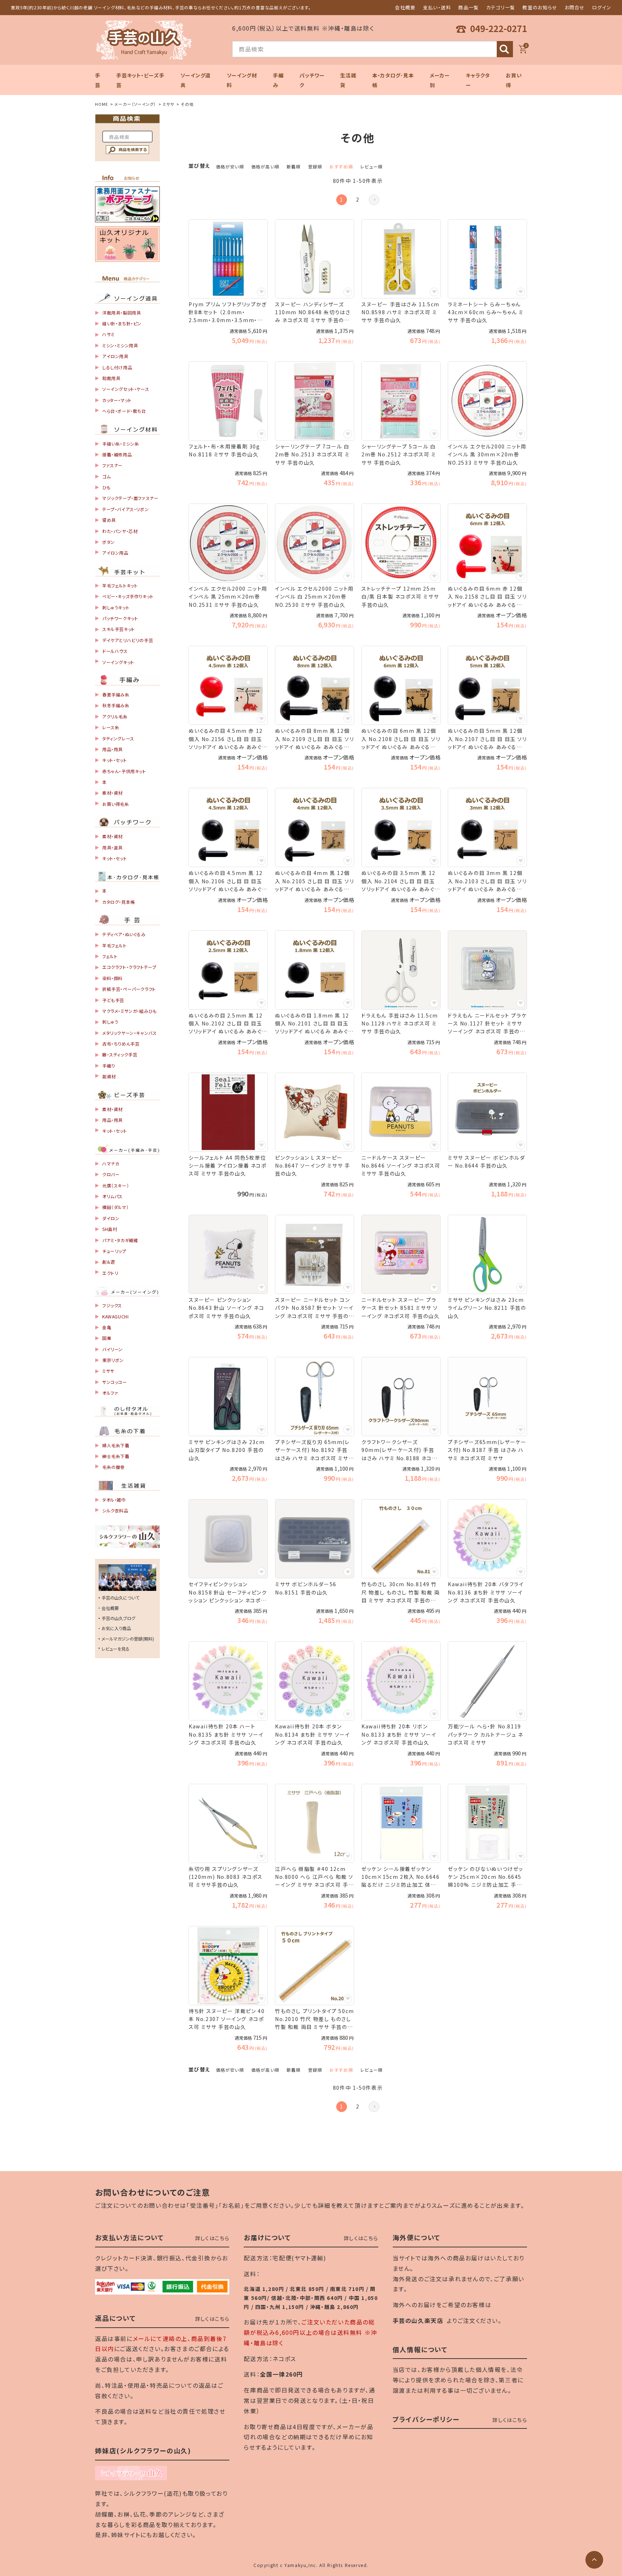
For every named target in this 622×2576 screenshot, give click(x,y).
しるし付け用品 (117, 367)
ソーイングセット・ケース (126, 389)
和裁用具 (111, 378)
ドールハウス (115, 651)
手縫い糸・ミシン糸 (121, 444)
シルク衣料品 (115, 1510)
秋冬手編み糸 (116, 705)
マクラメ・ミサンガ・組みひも (129, 1011)
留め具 (109, 520)
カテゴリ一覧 (501, 7)
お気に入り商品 (116, 1628)
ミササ (168, 104)
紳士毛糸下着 (116, 1456)
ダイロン (111, 1218)
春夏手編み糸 (116, 694)
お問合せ (575, 7)
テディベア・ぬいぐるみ (124, 934)
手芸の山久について (120, 1598)
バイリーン (112, 1349)
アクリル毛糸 (115, 716)
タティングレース (118, 738)
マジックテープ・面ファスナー (130, 498)
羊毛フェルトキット (120, 585)
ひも (106, 487)
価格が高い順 (265, 166)
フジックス (112, 1305)
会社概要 (405, 7)
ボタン (109, 542)
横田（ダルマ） (115, 1207)
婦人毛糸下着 (116, 1445)
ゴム (106, 476)
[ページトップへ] (594, 2560)
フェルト (110, 956)
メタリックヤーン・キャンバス (129, 1033)
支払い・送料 (437, 7)
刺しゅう (110, 1022)
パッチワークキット (120, 618)
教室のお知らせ (540, 7)
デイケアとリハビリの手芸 (128, 640)
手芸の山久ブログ (118, 1618)
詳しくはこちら (212, 2238)
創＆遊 (109, 1262)
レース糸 (111, 727)
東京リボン (113, 1360)
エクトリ (110, 1273)
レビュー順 (371, 166)
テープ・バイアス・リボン (125, 509)
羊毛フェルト (114, 945)
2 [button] (358, 199)
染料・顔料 (112, 978)
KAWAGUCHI (115, 1316)
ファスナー (112, 465)
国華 (107, 1338)
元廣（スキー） (116, 1185)
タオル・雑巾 (114, 1500)
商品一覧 (468, 7)
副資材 (109, 1076)
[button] (374, 200)
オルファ (110, 1393)
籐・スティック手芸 (120, 1054)
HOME (102, 104)
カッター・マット (117, 400)
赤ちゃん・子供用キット (124, 771)
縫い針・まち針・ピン (122, 323)
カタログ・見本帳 (119, 902)
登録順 (315, 166)
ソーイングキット (118, 662)
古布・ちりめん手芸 (121, 1044)
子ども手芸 (113, 1000)
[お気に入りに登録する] (261, 292)
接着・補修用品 (117, 454)
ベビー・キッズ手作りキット (128, 596)
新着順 (294, 166)
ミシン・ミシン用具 (120, 345)
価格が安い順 (230, 166)
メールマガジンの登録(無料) (128, 1639)
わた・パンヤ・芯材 (120, 531)
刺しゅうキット (116, 607)
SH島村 (110, 1229)
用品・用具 (112, 749)
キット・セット (114, 760)
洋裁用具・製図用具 (121, 313)
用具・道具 (112, 847)
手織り (109, 1066)
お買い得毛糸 (116, 804)
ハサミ (109, 334)
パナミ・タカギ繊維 (120, 1240)
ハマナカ (111, 1163)
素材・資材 (112, 793)
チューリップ (114, 1251)
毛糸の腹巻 (114, 1467)
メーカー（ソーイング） (135, 104)
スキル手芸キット (119, 629)
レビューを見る (116, 1649)
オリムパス (112, 1196)
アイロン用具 (115, 356)
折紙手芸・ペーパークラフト (129, 989)
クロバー (111, 1174)
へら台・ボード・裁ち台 (124, 411)
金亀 (107, 1327)
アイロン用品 (115, 553)
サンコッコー (115, 1382)
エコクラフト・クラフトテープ (129, 967)
